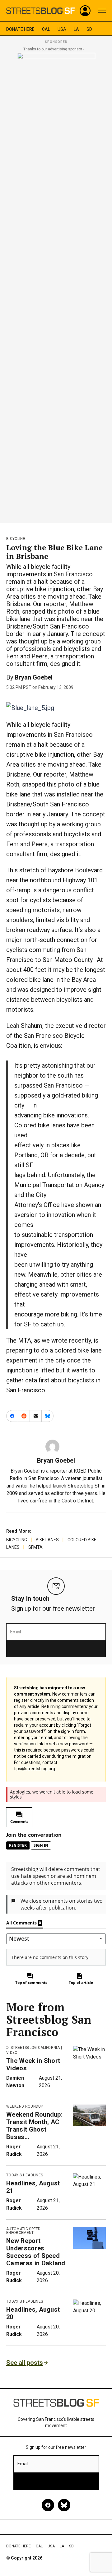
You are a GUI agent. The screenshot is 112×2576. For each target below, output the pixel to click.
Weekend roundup (25, 2106)
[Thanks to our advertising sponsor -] (56, 286)
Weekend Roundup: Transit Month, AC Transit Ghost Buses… (34, 2126)
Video (12, 2053)
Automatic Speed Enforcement (23, 2231)
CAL (46, 29)
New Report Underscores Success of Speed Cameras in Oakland (36, 2252)
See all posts (25, 2363)
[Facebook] (48, 2505)
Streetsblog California (35, 2048)
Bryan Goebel (34, 677)
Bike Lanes (47, 1540)
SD (89, 29)
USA (62, 29)
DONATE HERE (20, 29)
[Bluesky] (64, 2505)
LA (76, 29)
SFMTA (35, 1547)
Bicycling (16, 539)
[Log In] (85, 11)
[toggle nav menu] (102, 11)
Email (16, 1632)
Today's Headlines (25, 2175)
